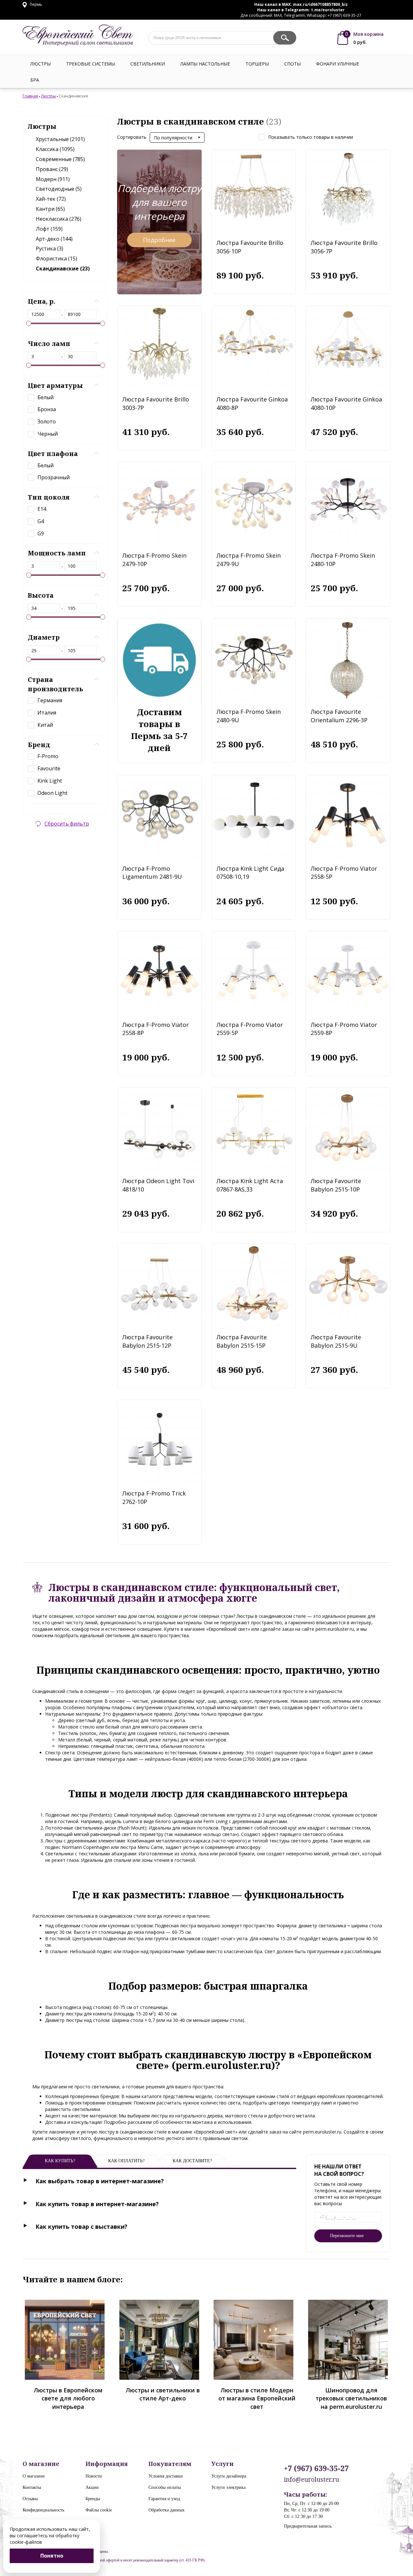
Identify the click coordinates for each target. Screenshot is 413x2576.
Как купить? (60, 2161)
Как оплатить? (126, 2161)
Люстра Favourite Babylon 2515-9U (336, 1341)
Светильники (148, 64)
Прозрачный (54, 477)
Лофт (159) (49, 229)
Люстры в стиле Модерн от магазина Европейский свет (257, 2398)
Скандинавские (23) (63, 269)
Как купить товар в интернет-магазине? (97, 2204)
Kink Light (50, 781)
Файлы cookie (99, 2510)
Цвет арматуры (55, 385)
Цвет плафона (53, 454)
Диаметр (44, 637)
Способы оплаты (165, 2487)
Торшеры (257, 64)
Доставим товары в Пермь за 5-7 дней (159, 730)
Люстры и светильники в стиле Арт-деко (163, 2394)
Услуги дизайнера (229, 2476)
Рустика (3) (50, 248)
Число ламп (49, 344)
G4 (41, 521)
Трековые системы (91, 64)
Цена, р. (41, 301)
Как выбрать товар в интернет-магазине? (100, 2181)
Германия (50, 700)
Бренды (93, 2499)
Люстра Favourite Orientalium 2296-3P (339, 716)
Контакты (32, 2487)
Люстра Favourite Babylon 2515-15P (242, 1341)
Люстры (40, 64)
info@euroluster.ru (312, 2480)
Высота (41, 595)
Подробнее (159, 240)
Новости (94, 2476)
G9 (41, 533)
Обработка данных (166, 2510)
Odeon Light (52, 793)
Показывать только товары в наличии (311, 137)
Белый (45, 397)
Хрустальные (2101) (60, 139)
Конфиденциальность (43, 2510)
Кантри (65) (50, 209)
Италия (47, 713)
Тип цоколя (49, 497)
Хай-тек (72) (51, 199)
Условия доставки (166, 2476)
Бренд (39, 745)
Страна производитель (55, 684)
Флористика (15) (56, 259)
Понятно (52, 2556)
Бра (35, 80)
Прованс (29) (52, 169)
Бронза (47, 409)
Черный (48, 434)
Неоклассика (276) (59, 219)
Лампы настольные (205, 64)
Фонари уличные (338, 64)
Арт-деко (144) (54, 239)
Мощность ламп (57, 553)
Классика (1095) (55, 149)
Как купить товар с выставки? (81, 2226)
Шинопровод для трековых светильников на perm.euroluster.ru (351, 2398)
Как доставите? (192, 2161)
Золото (47, 421)
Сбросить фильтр (67, 824)
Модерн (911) (53, 179)
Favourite (49, 768)
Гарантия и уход (164, 2499)
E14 (42, 509)
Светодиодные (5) (59, 189)
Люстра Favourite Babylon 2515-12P (147, 1341)
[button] (177, 137)
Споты (292, 64)
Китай (45, 725)
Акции (92, 2487)
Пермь (35, 4)
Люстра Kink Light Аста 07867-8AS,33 (250, 1185)
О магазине (34, 2476)
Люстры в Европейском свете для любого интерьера (68, 2398)
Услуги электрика (228, 2487)
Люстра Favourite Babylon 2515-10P (336, 1185)
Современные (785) (60, 159)
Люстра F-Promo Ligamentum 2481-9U (152, 873)
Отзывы (30, 2499)
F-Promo (48, 756)
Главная (30, 96)
